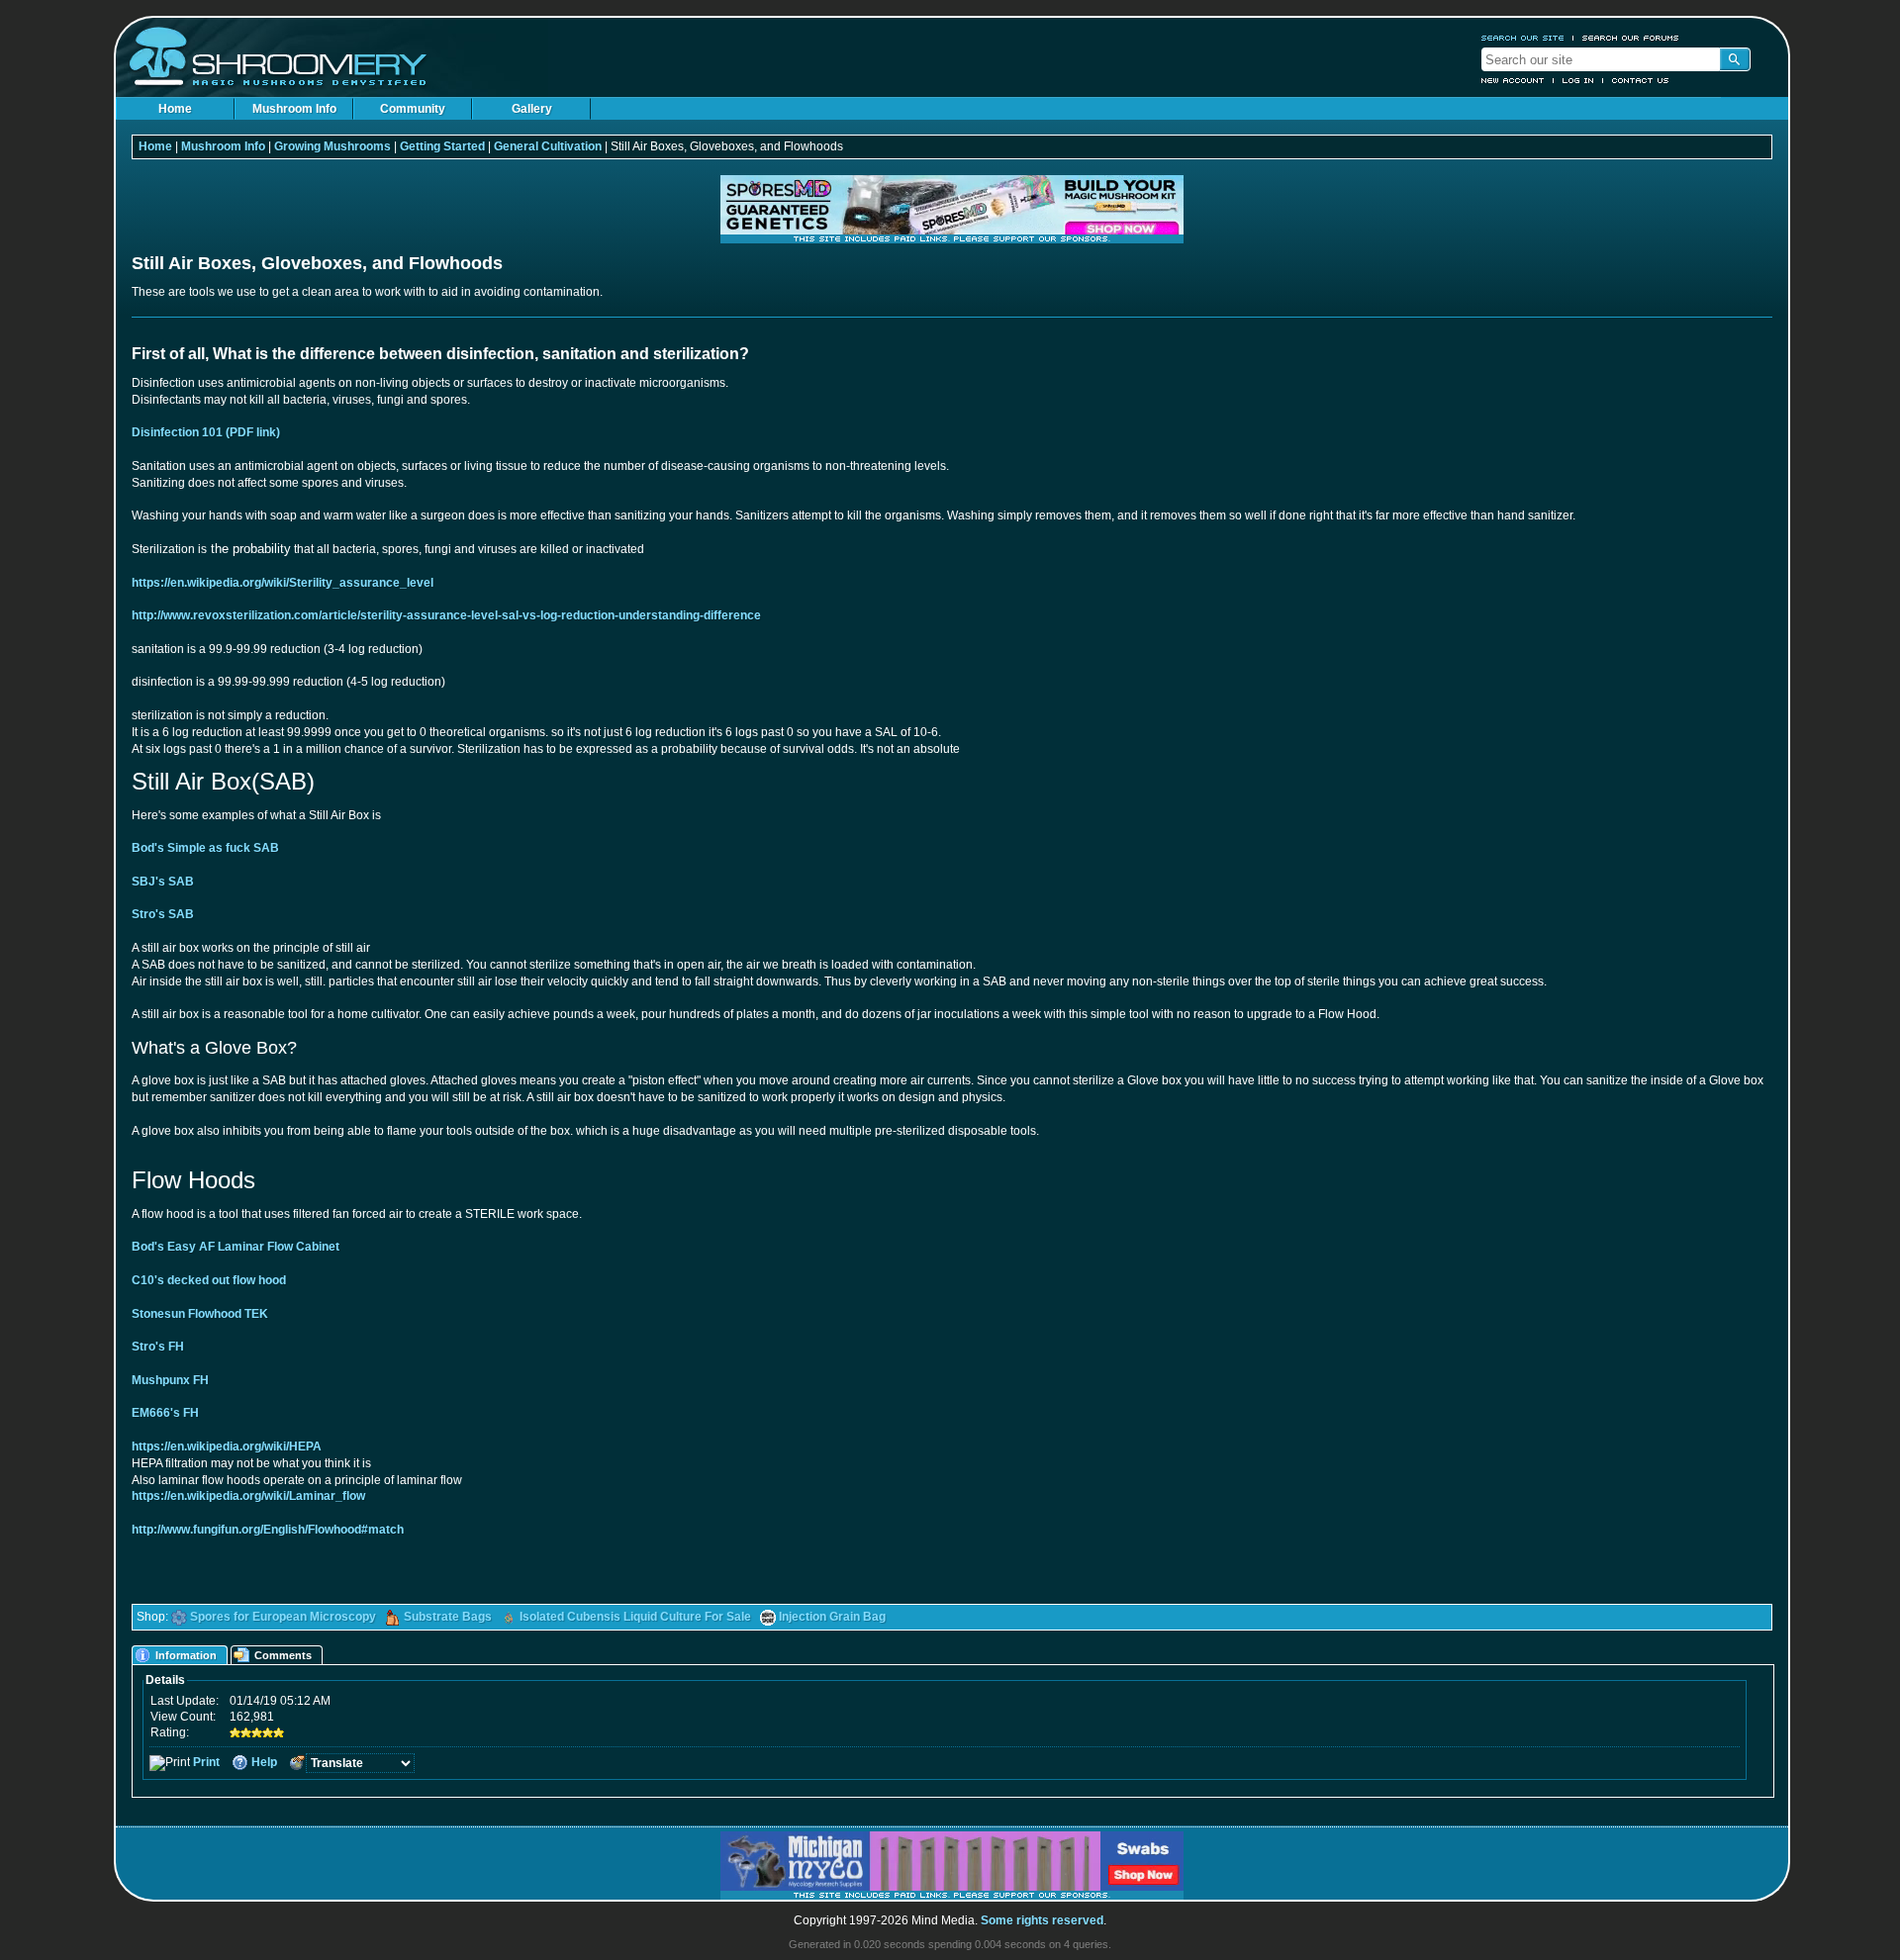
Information (186, 1655)
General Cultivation (548, 146)
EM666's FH (165, 1413)
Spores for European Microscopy (283, 1617)
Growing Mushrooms (332, 146)
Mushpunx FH (170, 1380)
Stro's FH (158, 1347)
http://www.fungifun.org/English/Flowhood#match (268, 1530)
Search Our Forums (1631, 38)
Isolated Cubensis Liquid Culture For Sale (635, 1617)
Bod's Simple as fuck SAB (205, 848)
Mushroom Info (294, 109)
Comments (283, 1655)
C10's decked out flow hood (209, 1280)
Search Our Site (1523, 38)
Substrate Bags (448, 1617)
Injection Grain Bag (832, 1617)
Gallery (532, 109)
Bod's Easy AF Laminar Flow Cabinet (236, 1247)
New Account (1513, 80)
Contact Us (1641, 80)
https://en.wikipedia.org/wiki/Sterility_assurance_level (283, 583)
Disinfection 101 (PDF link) (206, 432)
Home (175, 109)
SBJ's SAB (163, 882)
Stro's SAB (163, 914)
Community (413, 109)
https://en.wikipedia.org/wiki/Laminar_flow (248, 1496)
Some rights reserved (1042, 1920)
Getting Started (442, 146)
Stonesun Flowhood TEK (200, 1314)
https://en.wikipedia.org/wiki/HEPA (227, 1447)
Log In (1578, 80)
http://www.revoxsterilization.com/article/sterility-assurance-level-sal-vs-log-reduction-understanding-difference (446, 615)
